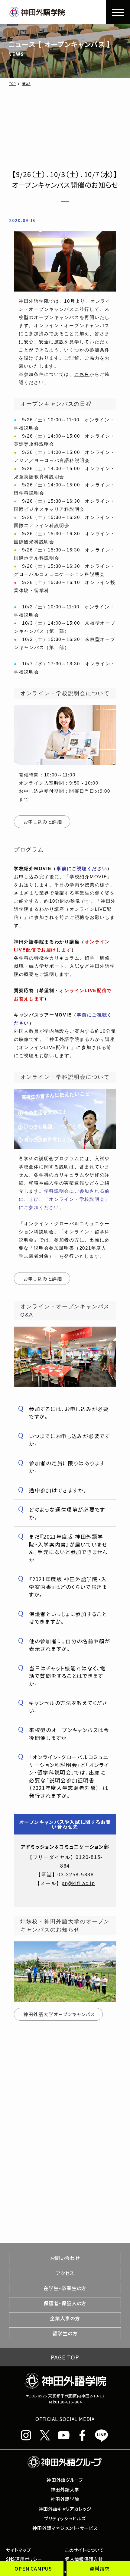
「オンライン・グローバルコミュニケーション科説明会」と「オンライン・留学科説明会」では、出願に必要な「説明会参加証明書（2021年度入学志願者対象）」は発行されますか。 (69, 1776)
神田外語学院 (65, 2499)
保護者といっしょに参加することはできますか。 (68, 1618)
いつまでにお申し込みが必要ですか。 (70, 1440)
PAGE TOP (65, 2357)
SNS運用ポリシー (24, 2559)
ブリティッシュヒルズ (65, 2518)
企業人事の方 (65, 2318)
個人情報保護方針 (84, 2559)
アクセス (65, 2273)
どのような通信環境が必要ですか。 (67, 1513)
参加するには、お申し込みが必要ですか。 (69, 1413)
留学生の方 (65, 2333)
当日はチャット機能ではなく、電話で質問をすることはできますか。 (67, 1676)
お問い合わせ (65, 2258)
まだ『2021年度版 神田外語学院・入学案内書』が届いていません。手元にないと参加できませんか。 (68, 1548)
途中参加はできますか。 (58, 1490)
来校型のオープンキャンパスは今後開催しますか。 (69, 1734)
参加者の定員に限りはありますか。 (67, 1467)
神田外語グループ (65, 2480)
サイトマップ (18, 2550)
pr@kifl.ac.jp (78, 1883)
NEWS (26, 84)
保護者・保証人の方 (65, 2303)
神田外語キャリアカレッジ (65, 2509)
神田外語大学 (65, 2489)
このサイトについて (84, 2550)
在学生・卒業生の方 (65, 2288)
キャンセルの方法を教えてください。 (68, 1707)
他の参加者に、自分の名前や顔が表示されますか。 (70, 1645)
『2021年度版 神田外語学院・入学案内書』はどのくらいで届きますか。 (68, 1587)
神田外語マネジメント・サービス (65, 2528)
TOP (12, 84)
